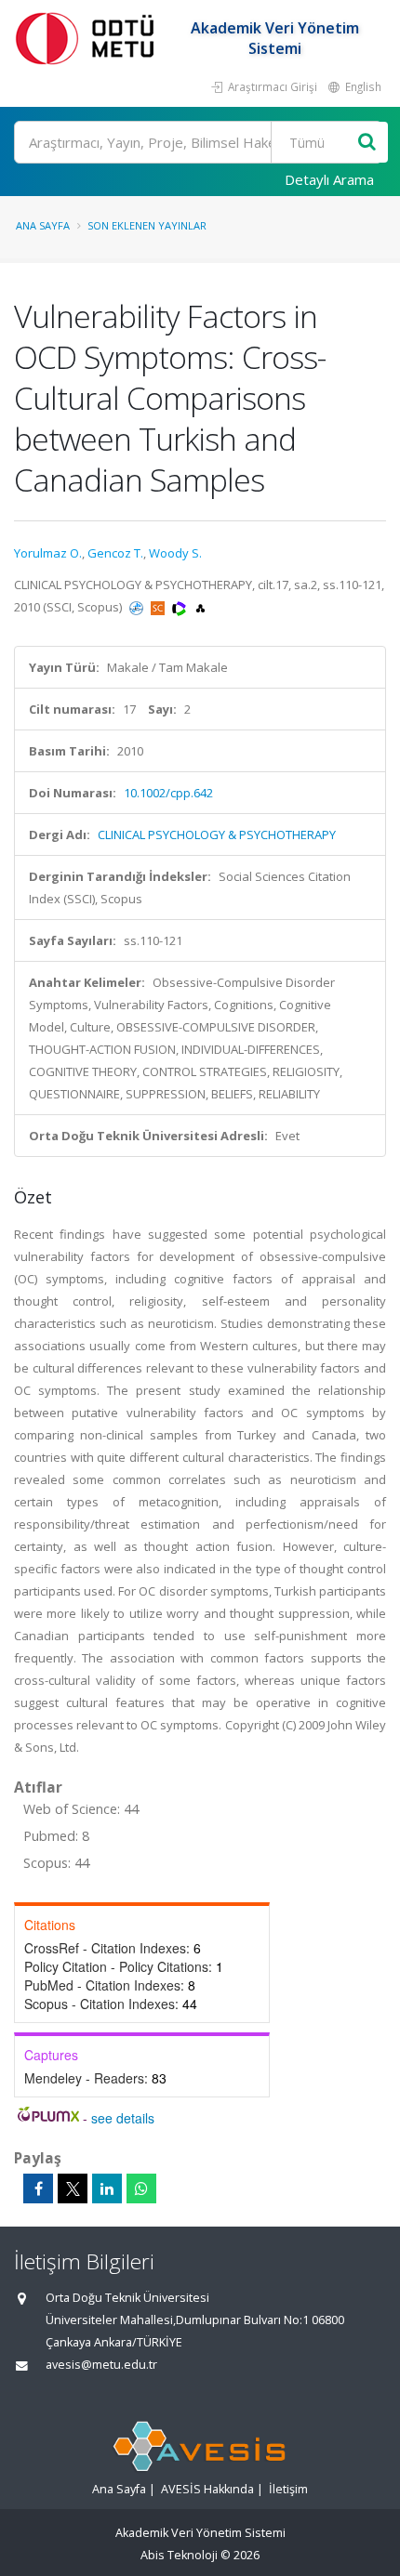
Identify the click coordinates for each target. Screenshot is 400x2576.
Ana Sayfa (43, 225)
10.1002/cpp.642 (168, 793)
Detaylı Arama (329, 179)
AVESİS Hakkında (207, 2489)
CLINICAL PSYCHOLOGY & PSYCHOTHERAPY (217, 835)
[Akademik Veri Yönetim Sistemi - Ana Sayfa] (88, 38)
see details (123, 2118)
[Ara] (367, 143)
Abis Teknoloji (179, 2555)
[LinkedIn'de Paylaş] (107, 2188)
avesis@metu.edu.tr (101, 2365)
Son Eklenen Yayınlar (147, 225)
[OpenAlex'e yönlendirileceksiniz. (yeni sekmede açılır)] (200, 607)
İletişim (288, 2489)
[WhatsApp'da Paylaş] (141, 2188)
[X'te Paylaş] (73, 2188)
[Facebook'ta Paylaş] (38, 2188)
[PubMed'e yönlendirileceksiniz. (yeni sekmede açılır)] (138, 607)
